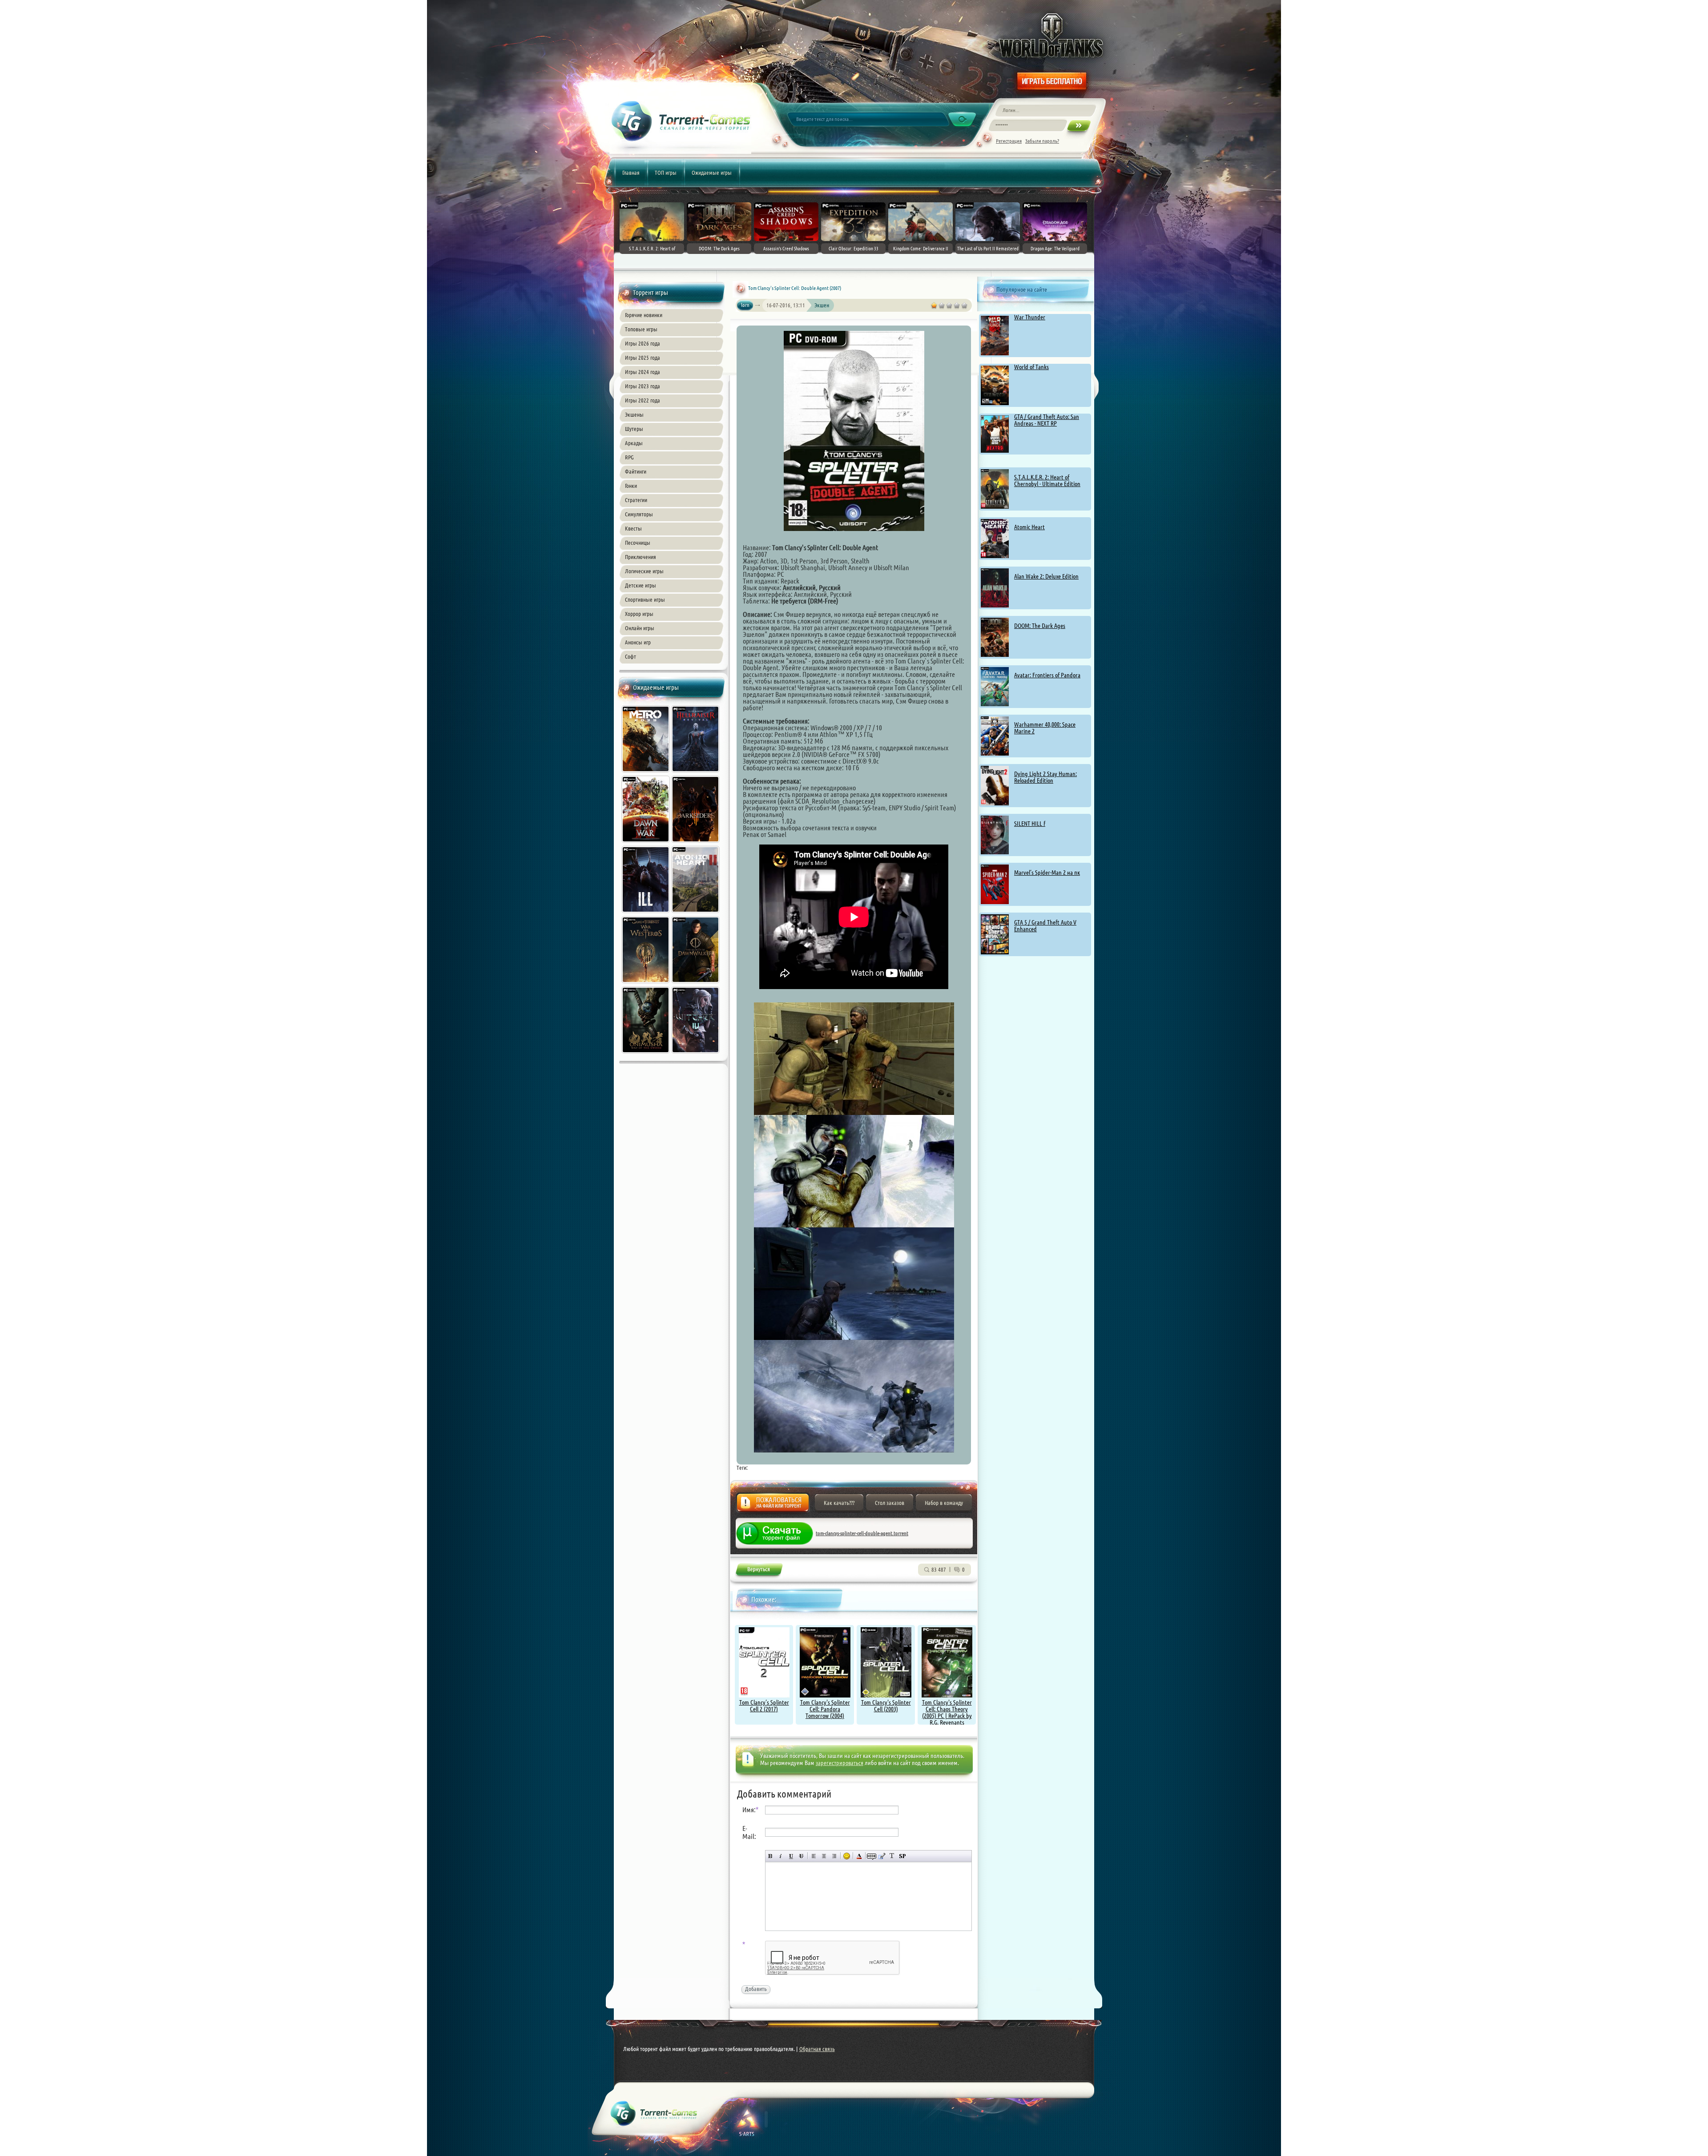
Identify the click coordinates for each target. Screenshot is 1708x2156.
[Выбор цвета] (859, 1856)
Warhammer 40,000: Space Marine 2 (1045, 728)
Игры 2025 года (643, 358)
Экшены (634, 414)
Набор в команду (944, 1503)
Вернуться (759, 1571)
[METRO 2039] (646, 773)
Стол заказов (890, 1503)
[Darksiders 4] (696, 844)
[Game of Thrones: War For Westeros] (646, 984)
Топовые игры (641, 329)
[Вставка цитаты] (882, 1856)
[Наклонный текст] (781, 1856)
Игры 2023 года (643, 386)
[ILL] (646, 914)
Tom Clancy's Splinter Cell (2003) (886, 1706)
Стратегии (636, 500)
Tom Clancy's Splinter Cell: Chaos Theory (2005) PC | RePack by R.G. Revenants (947, 1712)
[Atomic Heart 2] (696, 914)
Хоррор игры (639, 614)
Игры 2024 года (643, 372)
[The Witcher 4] (696, 1054)
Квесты (633, 528)
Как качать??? (839, 1503)
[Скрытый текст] (872, 1856)
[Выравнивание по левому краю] (814, 1856)
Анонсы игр (638, 642)
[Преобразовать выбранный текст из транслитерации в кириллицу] (892, 1856)
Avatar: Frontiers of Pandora (1047, 675)
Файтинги (636, 471)
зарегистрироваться (840, 1763)
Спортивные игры (645, 599)
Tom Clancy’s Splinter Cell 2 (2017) (764, 1706)
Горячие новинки (644, 315)
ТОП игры (666, 173)
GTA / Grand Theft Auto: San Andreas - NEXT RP (1047, 420)
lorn (745, 305)
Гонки (631, 486)
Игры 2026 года (643, 343)
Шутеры (634, 429)
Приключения (640, 557)
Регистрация (1009, 141)
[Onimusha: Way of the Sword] (646, 1054)
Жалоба (773, 1505)
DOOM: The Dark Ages (1040, 626)
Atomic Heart (1029, 527)
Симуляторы (639, 514)
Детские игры (640, 585)
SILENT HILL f (1030, 824)
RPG (629, 457)
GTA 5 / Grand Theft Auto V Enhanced (1045, 926)
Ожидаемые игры (712, 173)
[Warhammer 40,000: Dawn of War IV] (646, 844)
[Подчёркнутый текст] (791, 1856)
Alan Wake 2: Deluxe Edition (1046, 576)
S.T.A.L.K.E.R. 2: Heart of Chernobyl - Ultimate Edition (1047, 481)
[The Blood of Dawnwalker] (696, 984)
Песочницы (638, 543)
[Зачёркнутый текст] (801, 1856)
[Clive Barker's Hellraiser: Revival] (696, 773)
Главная (631, 173)
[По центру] (824, 1856)
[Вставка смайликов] (847, 1856)
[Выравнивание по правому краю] (834, 1856)
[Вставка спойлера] (902, 1856)
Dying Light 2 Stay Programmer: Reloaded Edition (1045, 777)
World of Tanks (1031, 367)
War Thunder (1030, 317)
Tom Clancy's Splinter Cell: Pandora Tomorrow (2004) (825, 1709)
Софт (630, 656)
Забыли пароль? (1042, 141)
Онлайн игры (640, 628)
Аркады (634, 443)
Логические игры (644, 571)
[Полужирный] (771, 1856)
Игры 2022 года (643, 400)
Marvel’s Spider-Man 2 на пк (1047, 873)
